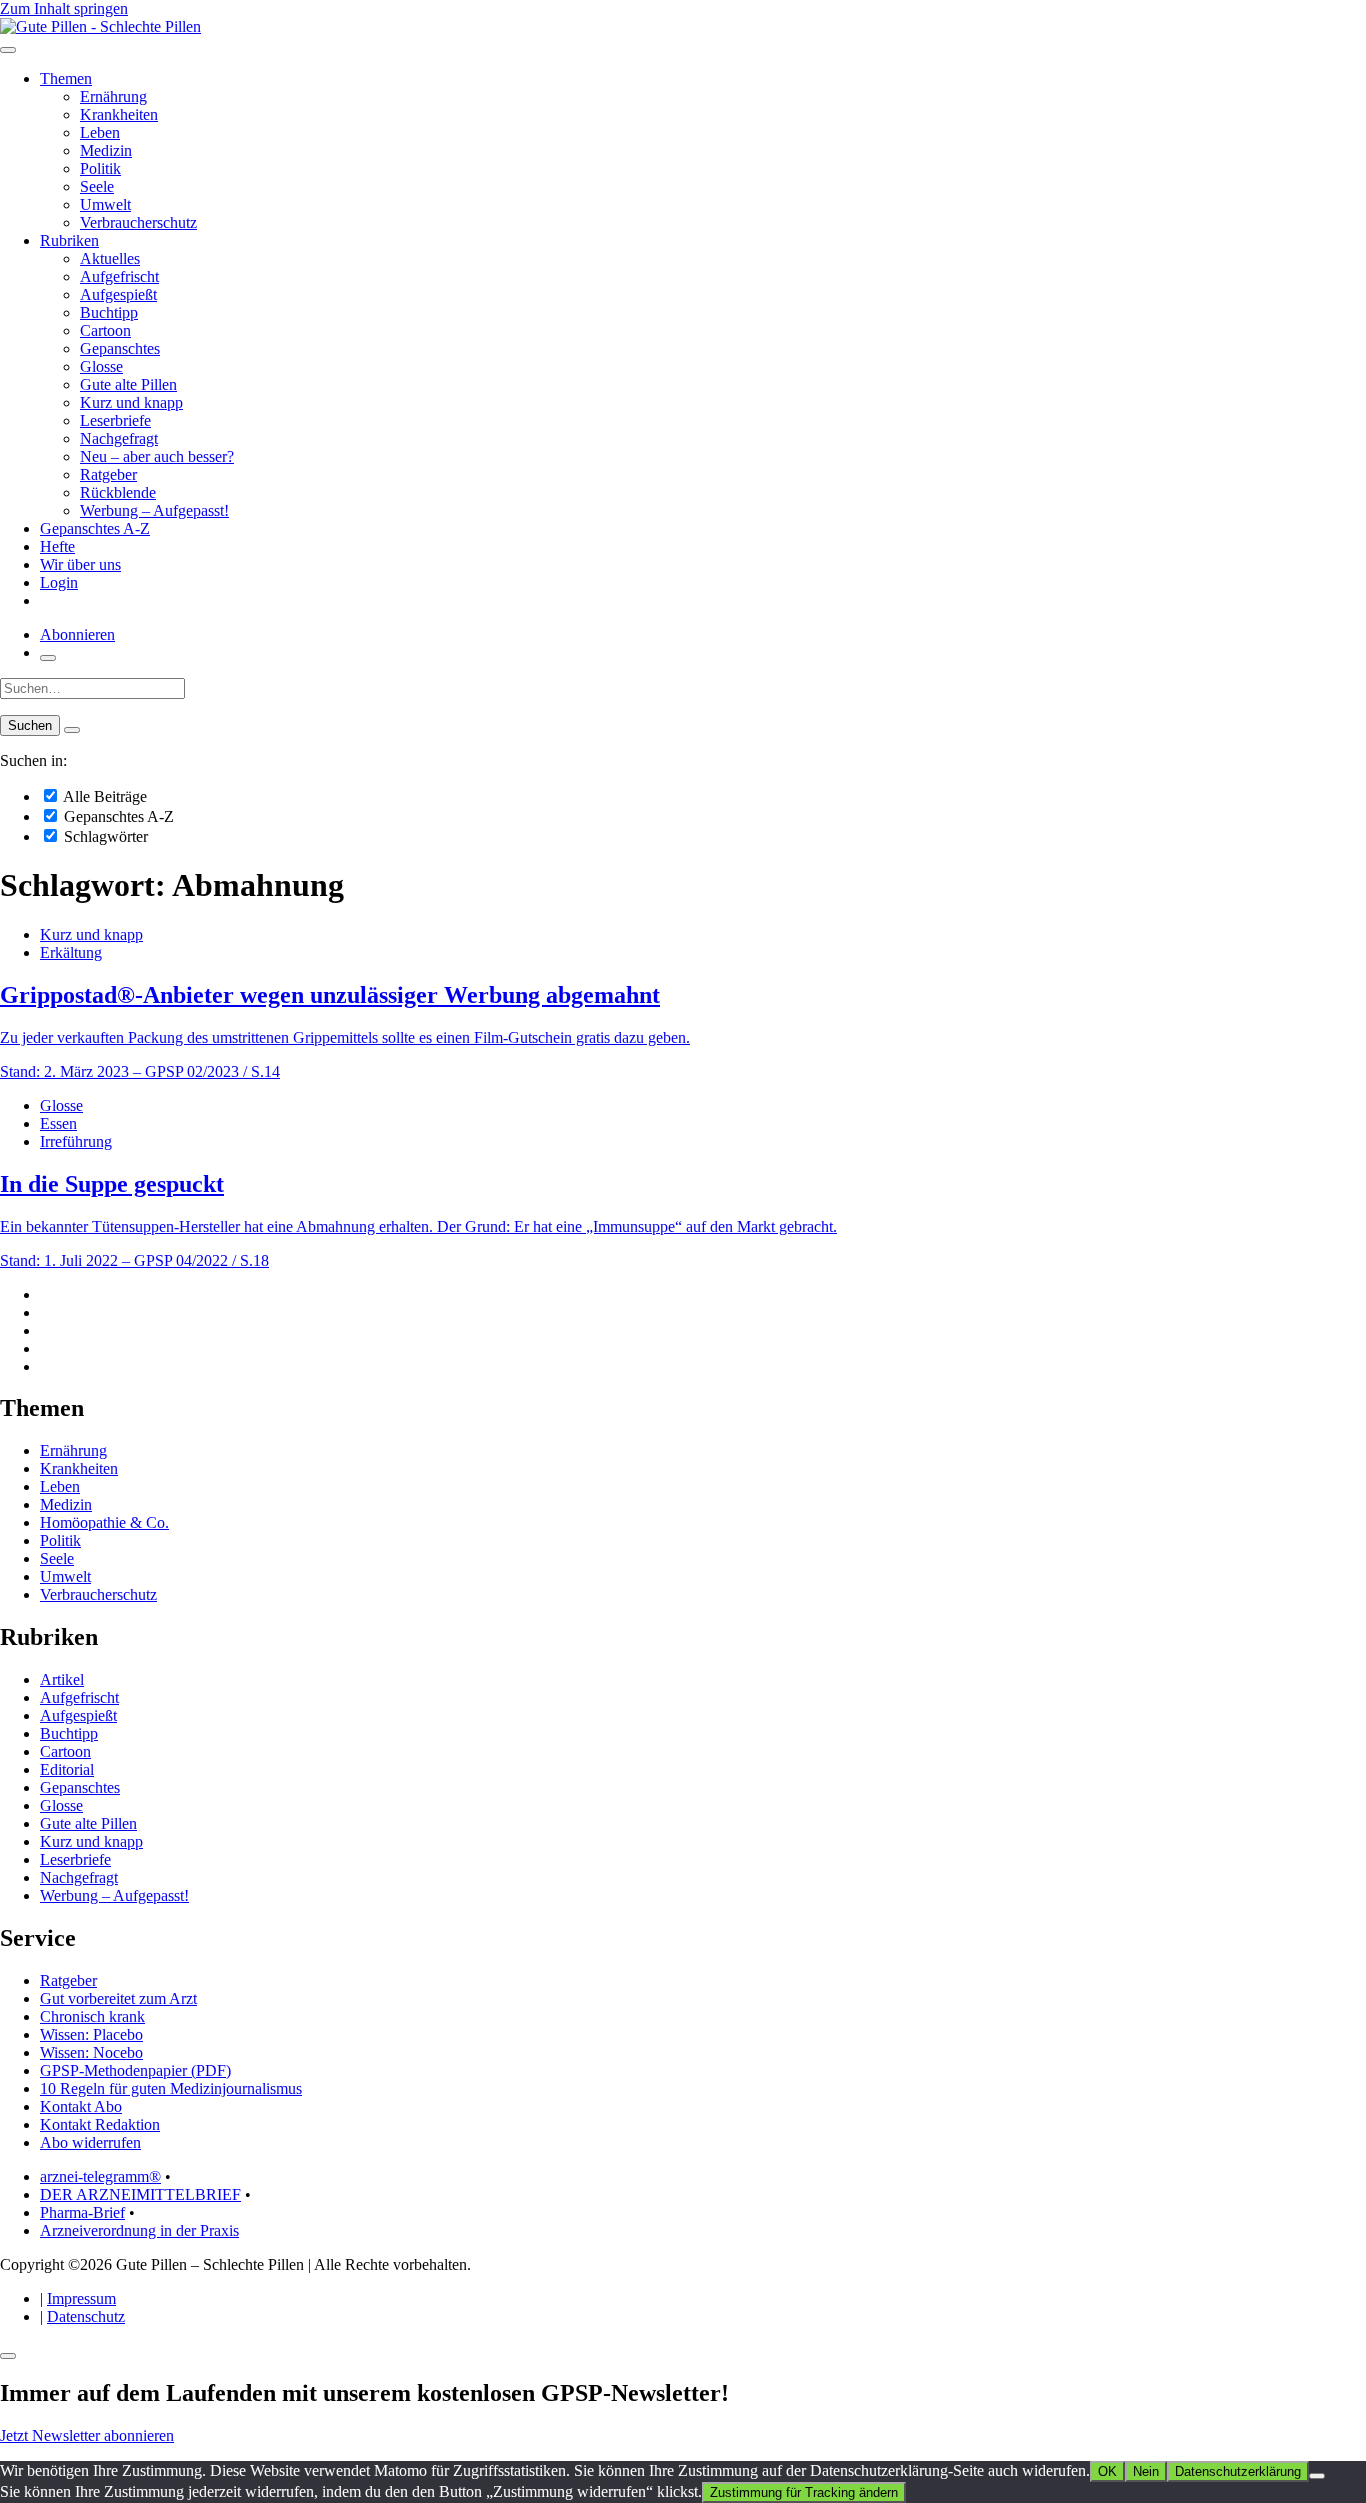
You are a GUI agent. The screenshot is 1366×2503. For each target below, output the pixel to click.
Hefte (57, 546)
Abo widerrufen (90, 2142)
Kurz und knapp (131, 402)
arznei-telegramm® (100, 2176)
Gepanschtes (120, 348)
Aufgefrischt (119, 276)
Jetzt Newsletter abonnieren (87, 2435)
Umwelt (105, 204)
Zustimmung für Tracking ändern (804, 2492)
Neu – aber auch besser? (157, 456)
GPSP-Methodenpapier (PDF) (135, 2070)
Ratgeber (108, 474)
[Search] (72, 730)
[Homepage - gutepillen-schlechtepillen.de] (100, 26)
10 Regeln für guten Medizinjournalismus (171, 2088)
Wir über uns (80, 564)
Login (59, 582)
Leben (100, 132)
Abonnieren (77, 634)
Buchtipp (109, 312)
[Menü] (8, 50)
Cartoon (105, 330)
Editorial (67, 1769)
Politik (100, 168)
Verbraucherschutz (138, 222)
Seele (97, 186)
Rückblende (118, 492)
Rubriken (69, 240)
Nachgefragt (119, 438)
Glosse (101, 366)
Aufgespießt (118, 294)
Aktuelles (110, 258)
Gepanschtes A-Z (95, 528)
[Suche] (48, 658)
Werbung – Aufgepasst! (154, 510)
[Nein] (1317, 2476)
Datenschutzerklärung (1238, 2471)
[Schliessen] (8, 2356)
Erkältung (71, 952)
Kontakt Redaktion (100, 2124)
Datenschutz (86, 2316)
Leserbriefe (115, 420)
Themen (66, 78)
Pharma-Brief (82, 2212)
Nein (1146, 2471)
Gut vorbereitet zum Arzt (118, 1998)
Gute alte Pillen (128, 384)
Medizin (106, 150)
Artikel (62, 1679)
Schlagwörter (104, 836)
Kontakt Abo (81, 2106)
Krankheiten (119, 114)
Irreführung (76, 1141)
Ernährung (113, 96)
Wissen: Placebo (91, 2034)
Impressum (81, 2298)
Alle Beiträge (103, 796)
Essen (58, 1123)
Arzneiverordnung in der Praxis (139, 2230)
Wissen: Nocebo (91, 2052)
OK (1107, 2471)
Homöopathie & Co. (104, 1522)
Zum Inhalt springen (64, 8)
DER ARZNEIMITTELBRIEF (140, 2194)
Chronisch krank (92, 2016)
